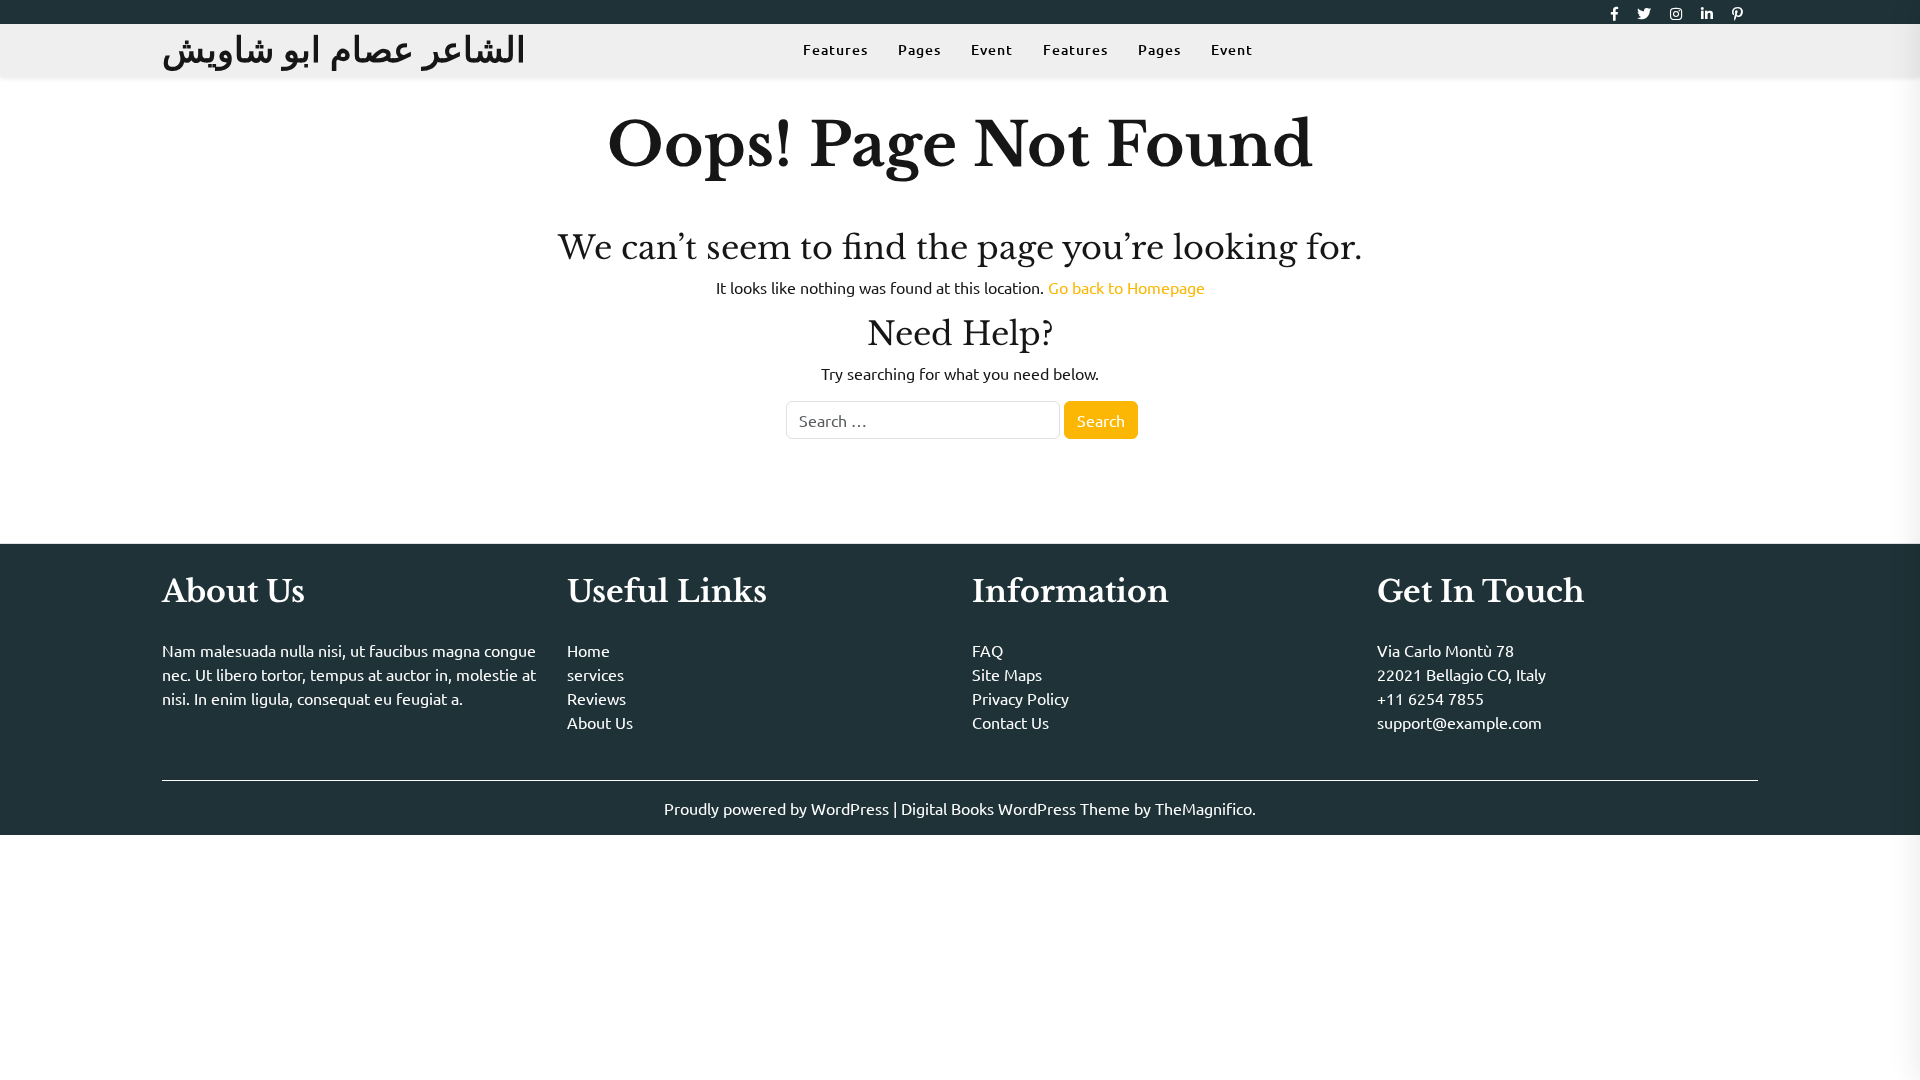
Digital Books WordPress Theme (1017, 808)
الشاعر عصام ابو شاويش (344, 49)
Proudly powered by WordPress (778, 808)
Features (835, 49)
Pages (919, 49)
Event (992, 49)
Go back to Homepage (1126, 287)
